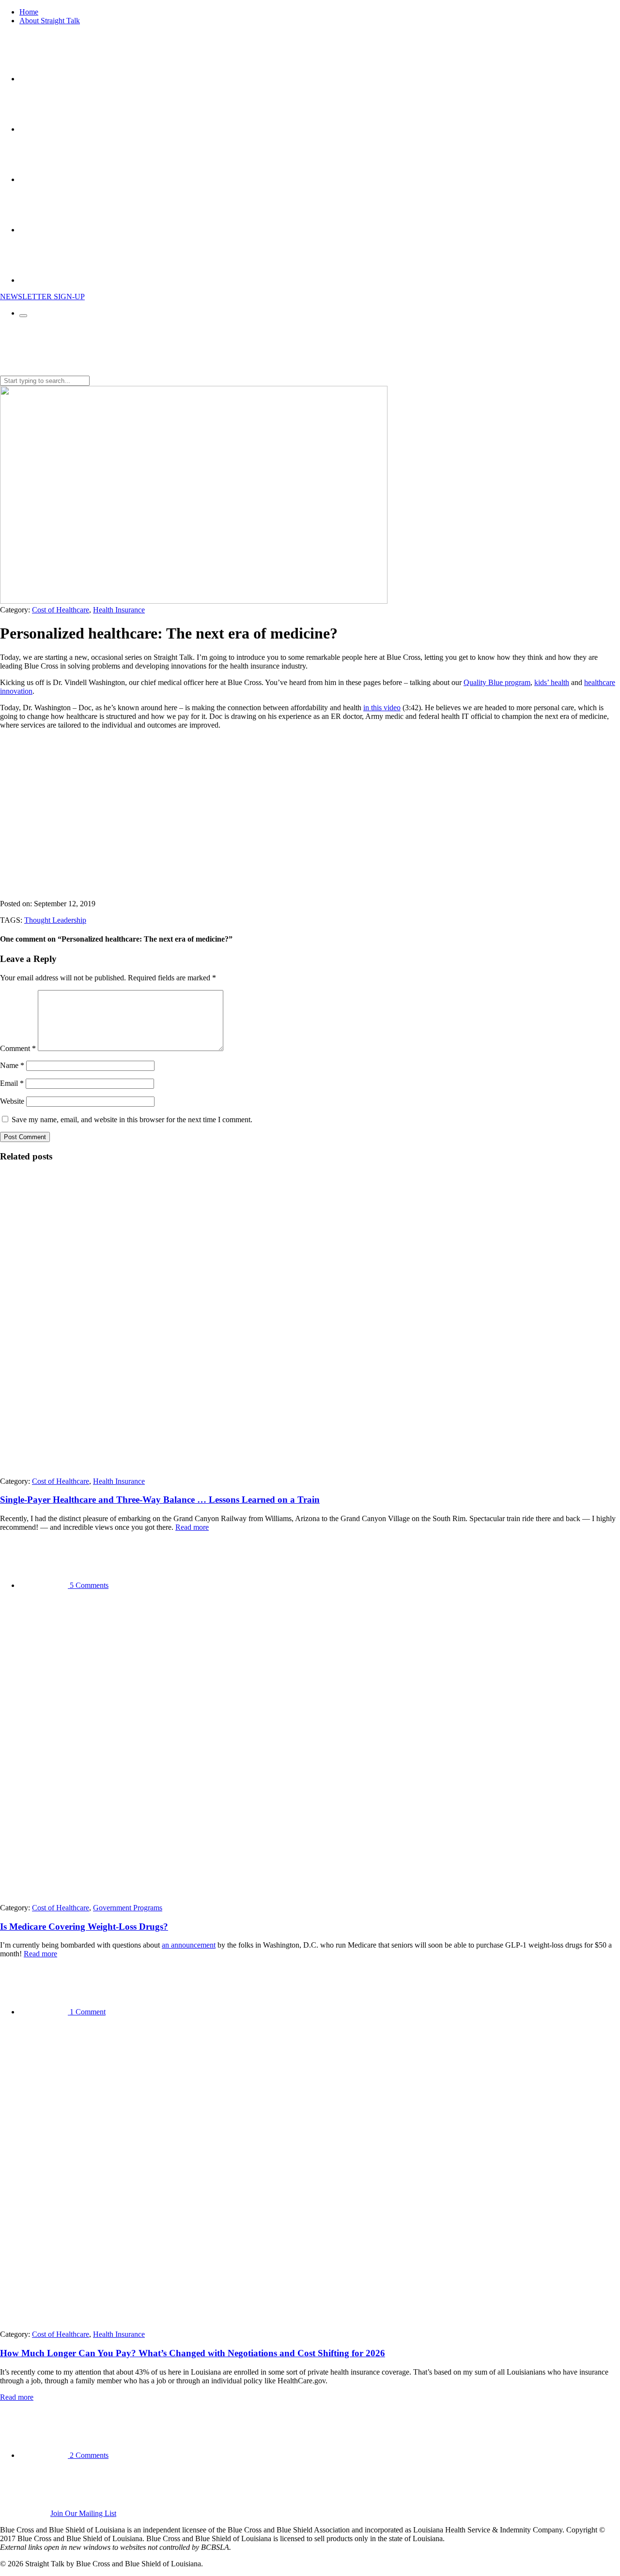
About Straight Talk (50, 21)
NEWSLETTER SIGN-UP (42, 297)
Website (12, 1101)
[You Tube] (44, 179)
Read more (192, 1527)
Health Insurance (119, 610)
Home (29, 12)
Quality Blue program (497, 682)
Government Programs (128, 1908)
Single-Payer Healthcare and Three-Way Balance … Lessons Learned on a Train (160, 1500)
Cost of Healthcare (61, 610)
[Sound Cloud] (44, 230)
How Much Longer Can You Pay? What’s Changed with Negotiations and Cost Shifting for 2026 (193, 2353)
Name (12, 1065)
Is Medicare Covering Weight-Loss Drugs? (84, 1927)
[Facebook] (44, 79)
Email (12, 1083)
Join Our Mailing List (83, 2513)
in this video (382, 708)
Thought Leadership (55, 920)
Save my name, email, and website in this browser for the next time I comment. (132, 1120)
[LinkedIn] (44, 129)
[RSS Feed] (44, 280)
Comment (18, 1048)
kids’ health (552, 682)
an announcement (189, 1945)
